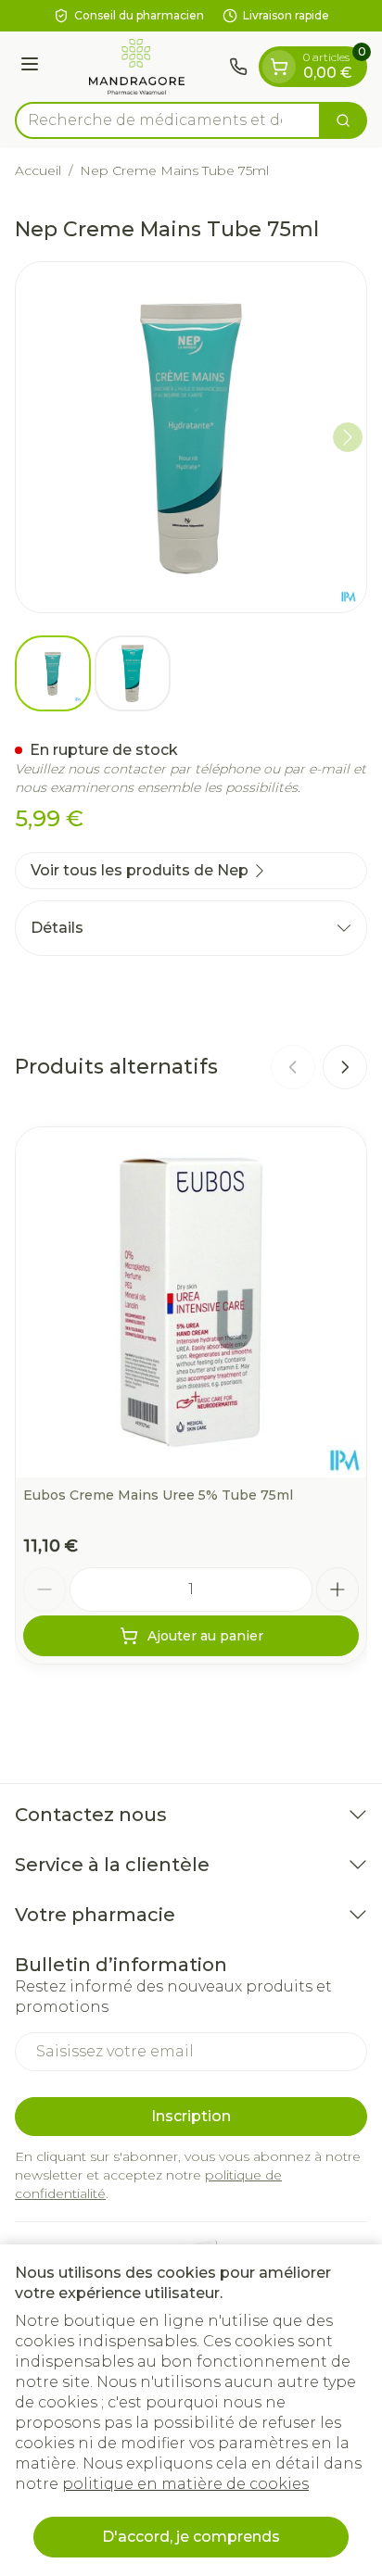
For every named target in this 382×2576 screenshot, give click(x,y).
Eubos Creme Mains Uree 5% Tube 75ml (158, 1495)
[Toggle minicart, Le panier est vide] (279, 67)
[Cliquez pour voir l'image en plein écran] (191, 437)
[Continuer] (348, 437)
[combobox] (168, 120)
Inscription (191, 2116)
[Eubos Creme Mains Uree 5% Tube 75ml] (191, 1302)
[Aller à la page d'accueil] (137, 67)
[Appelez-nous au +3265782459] (238, 67)
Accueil (38, 170)
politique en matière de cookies (185, 2484)
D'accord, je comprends (191, 2537)
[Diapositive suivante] (345, 1067)
